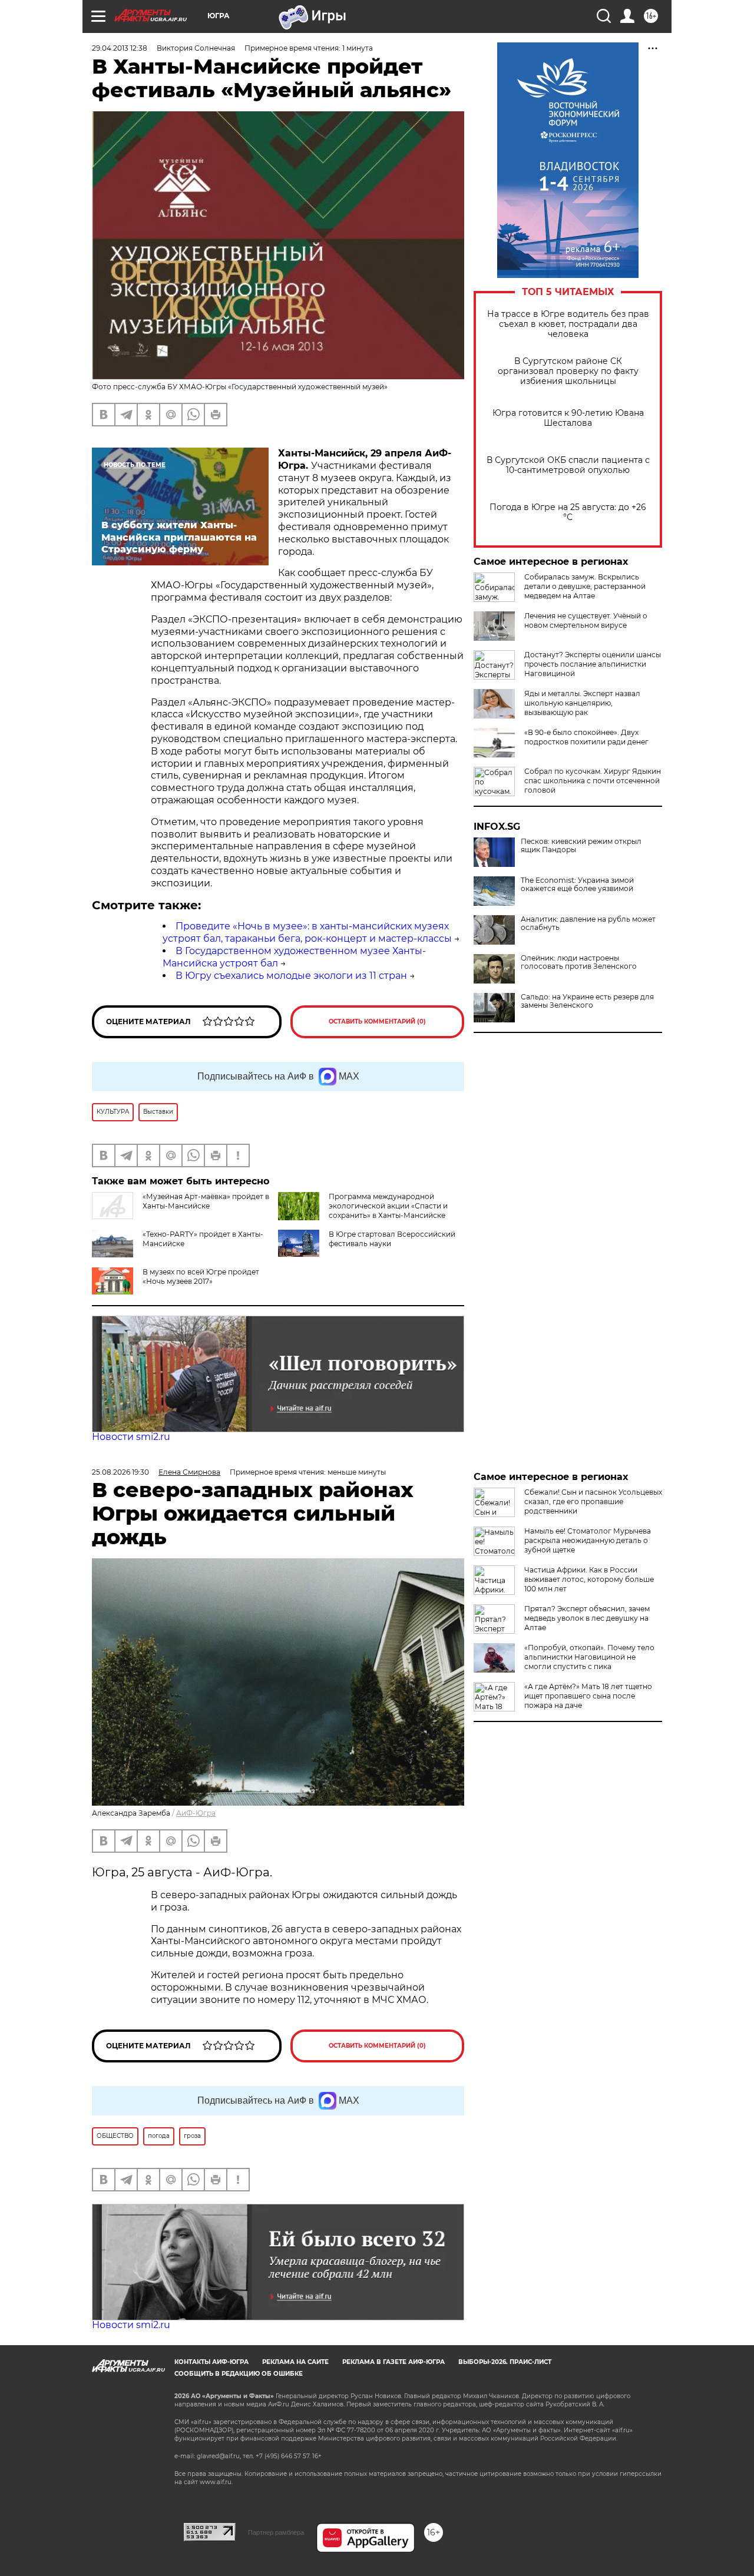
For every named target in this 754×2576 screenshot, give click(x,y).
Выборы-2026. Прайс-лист (505, 2362)
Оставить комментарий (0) (377, 1022)
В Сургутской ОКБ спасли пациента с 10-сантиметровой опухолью (568, 465)
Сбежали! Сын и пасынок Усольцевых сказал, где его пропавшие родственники (593, 1501)
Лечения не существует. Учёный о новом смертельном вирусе (586, 620)
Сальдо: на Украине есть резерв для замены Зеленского (587, 1001)
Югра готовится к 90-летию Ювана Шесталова (568, 418)
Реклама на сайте (295, 2362)
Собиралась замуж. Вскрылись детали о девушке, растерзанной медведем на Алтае (585, 586)
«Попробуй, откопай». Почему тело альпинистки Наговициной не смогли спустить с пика (589, 1657)
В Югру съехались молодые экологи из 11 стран (291, 976)
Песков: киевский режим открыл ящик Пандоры (581, 846)
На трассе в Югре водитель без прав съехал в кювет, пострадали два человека (568, 324)
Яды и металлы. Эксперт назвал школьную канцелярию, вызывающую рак (582, 703)
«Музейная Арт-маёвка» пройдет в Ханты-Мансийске (206, 1201)
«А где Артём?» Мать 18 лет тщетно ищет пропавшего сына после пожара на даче (588, 1696)
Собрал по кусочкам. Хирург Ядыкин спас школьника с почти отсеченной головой (593, 781)
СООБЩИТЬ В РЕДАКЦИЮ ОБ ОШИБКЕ (239, 2374)
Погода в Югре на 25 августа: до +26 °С (568, 512)
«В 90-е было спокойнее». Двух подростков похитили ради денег (586, 737)
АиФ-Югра (196, 1813)
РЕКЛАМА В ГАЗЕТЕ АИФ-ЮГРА (393, 2362)
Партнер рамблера (276, 2532)
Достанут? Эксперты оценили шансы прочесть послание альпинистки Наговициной (593, 664)
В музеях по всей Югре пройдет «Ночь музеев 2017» (201, 1277)
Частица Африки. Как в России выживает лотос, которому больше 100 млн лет (589, 1579)
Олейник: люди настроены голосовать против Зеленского (579, 962)
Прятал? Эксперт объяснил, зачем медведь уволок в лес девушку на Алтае (587, 1618)
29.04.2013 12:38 (120, 48)
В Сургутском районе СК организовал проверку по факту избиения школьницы (568, 371)
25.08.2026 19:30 (120, 1472)
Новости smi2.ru (131, 1437)
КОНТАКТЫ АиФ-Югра (211, 2362)
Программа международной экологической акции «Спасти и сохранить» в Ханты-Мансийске (388, 1206)
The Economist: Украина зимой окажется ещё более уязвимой (577, 885)
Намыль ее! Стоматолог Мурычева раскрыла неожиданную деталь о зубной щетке (588, 1540)
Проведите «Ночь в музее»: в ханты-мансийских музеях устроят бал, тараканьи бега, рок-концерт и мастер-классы (307, 932)
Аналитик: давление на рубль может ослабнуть (588, 923)
